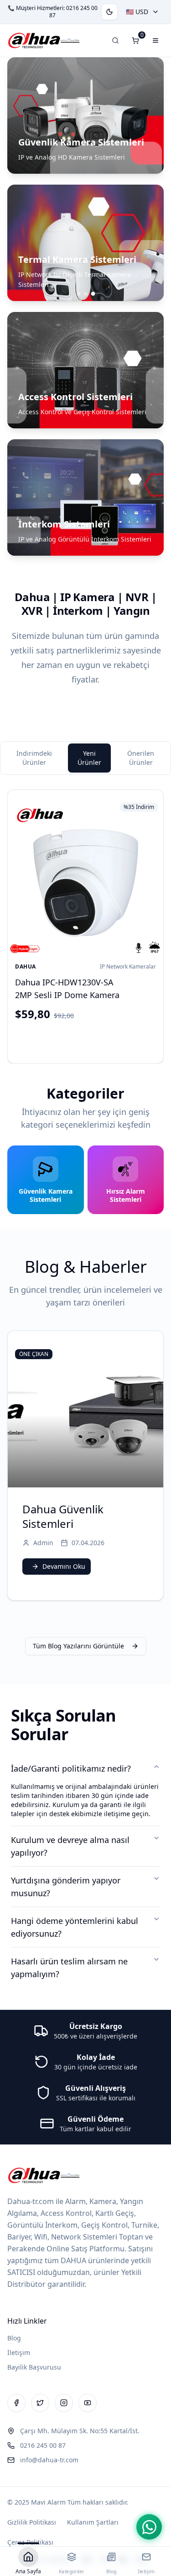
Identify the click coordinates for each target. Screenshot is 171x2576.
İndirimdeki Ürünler (34, 758)
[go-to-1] (86, 294)
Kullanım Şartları (93, 2522)
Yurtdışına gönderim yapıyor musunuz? (66, 1887)
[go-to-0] (78, 294)
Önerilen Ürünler (141, 758)
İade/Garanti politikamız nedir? (71, 1768)
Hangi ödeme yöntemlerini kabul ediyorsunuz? (75, 1927)
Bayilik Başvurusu (34, 2367)
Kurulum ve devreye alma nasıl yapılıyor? (70, 1846)
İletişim (19, 2353)
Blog (14, 2338)
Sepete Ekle (93, 1040)
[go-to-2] (93, 294)
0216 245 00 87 (73, 12)
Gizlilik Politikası (32, 2522)
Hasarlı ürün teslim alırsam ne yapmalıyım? (69, 1968)
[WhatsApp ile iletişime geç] (149, 2527)
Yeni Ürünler (89, 758)
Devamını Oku (64, 1566)
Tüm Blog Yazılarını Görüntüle (78, 1646)
